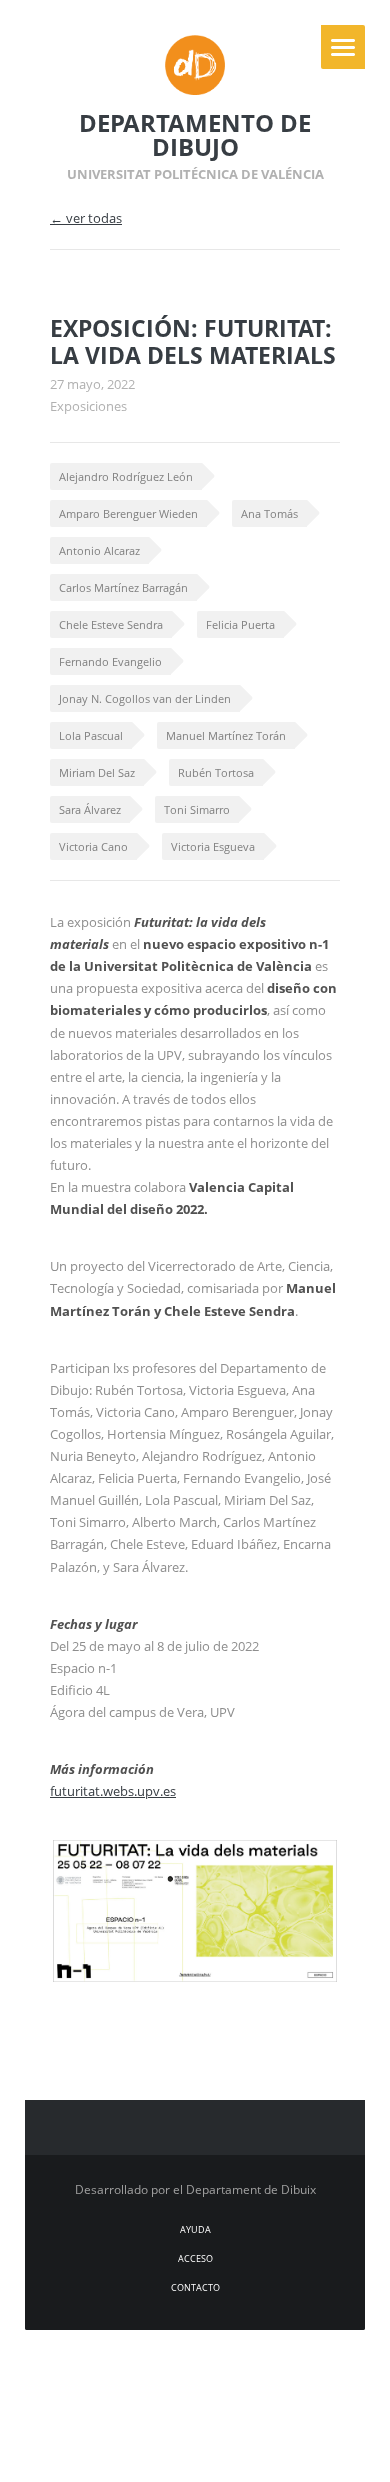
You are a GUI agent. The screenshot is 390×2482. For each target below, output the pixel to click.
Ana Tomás (269, 513)
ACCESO (195, 2258)
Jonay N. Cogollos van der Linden (145, 698)
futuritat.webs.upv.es (113, 1791)
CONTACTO (195, 2287)
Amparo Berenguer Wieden (128, 513)
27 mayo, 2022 (92, 384)
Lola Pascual (91, 735)
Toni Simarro (197, 809)
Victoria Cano (93, 846)
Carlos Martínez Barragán (123, 587)
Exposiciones (88, 406)
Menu (343, 47)
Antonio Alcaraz (99, 550)
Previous (263, 1879)
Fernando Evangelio (110, 661)
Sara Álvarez (90, 809)
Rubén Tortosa (216, 772)
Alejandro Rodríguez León (126, 476)
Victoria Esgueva (213, 846)
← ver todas (86, 218)
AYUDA (195, 2229)
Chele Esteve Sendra (111, 624)
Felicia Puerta (240, 624)
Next (298, 1879)
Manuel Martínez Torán (226, 735)
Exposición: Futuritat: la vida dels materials (193, 342)
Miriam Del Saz (97, 772)
